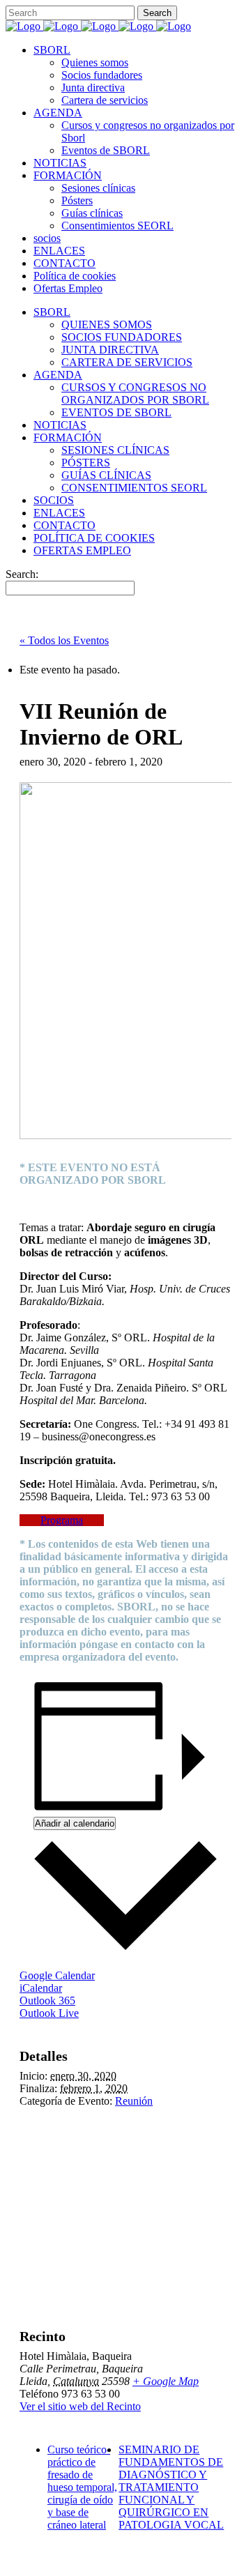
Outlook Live (49, 2013)
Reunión (134, 2101)
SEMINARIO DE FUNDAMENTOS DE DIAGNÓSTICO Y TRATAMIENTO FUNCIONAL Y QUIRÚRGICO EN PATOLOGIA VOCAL (171, 2487)
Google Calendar (57, 1975)
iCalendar (41, 1988)
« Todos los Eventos (64, 640)
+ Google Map (166, 2381)
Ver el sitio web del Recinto (80, 2406)
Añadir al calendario (75, 1823)
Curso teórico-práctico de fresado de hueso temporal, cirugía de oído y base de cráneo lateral (82, 2487)
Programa (62, 1520)
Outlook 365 (47, 2000)
